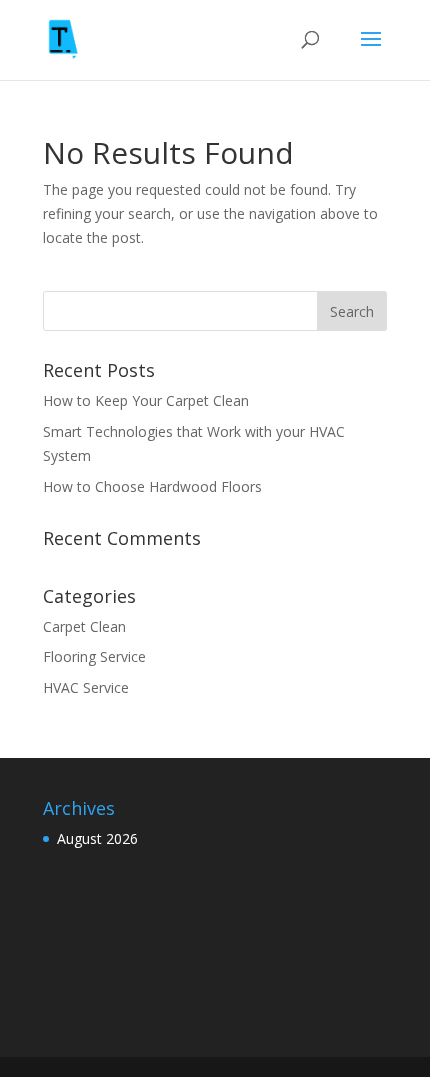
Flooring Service (94, 656)
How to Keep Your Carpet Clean (146, 400)
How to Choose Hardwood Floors (152, 486)
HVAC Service (86, 687)
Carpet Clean (84, 626)
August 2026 (97, 838)
